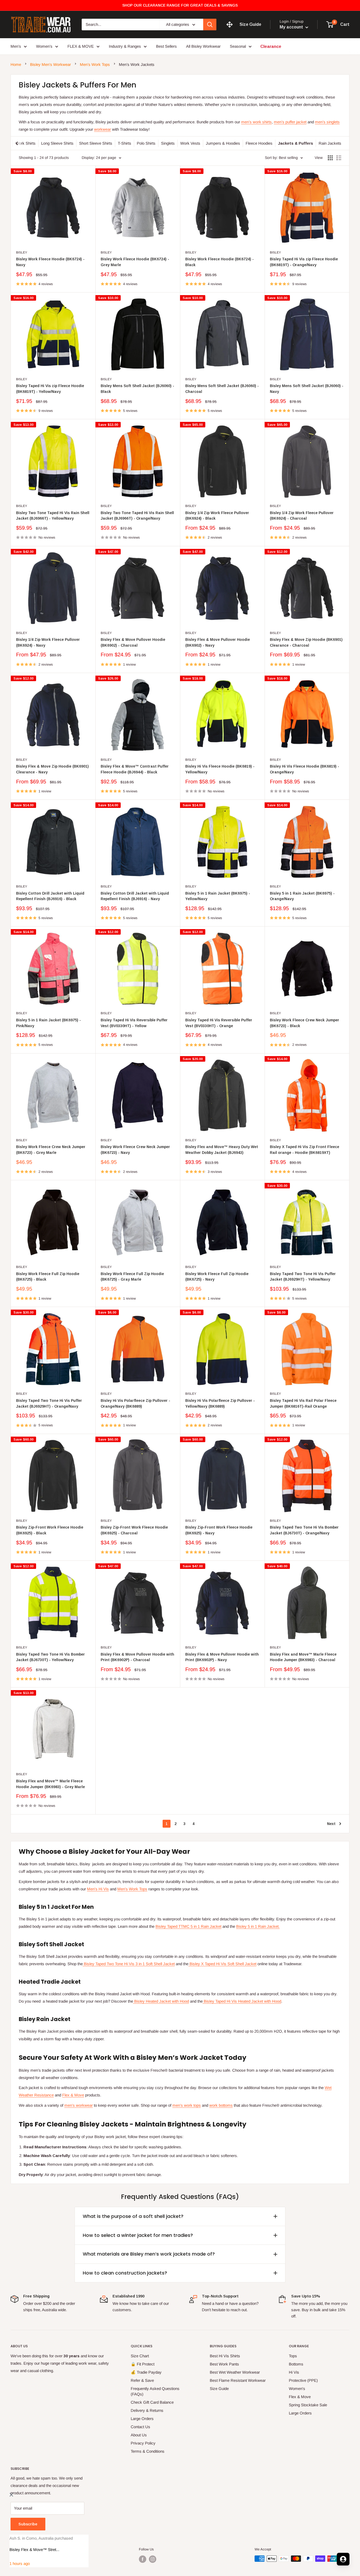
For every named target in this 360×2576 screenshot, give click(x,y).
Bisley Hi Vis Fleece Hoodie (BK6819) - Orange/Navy (305, 769)
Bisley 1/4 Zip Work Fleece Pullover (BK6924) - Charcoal (302, 516)
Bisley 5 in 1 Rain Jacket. (258, 1926)
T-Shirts (125, 143)
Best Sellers (166, 46)
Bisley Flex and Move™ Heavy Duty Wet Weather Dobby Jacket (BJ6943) (222, 1150)
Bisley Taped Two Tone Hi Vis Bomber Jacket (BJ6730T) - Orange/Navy (304, 1530)
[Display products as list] (339, 158)
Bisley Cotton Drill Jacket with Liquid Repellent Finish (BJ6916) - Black (50, 896)
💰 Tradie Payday (146, 2372)
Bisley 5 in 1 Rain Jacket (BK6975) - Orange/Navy (302, 896)
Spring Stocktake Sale (308, 2405)
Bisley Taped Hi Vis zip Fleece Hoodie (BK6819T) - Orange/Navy (304, 262)
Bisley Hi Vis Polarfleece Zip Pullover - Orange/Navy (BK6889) (135, 1403)
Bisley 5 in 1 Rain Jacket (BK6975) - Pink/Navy (48, 1023)
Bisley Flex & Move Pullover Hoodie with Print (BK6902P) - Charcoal (137, 1657)
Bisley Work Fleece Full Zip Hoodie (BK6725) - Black (48, 1277)
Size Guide (219, 2389)
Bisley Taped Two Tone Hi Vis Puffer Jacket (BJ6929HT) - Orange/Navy (49, 1403)
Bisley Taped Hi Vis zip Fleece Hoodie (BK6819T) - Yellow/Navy (50, 389)
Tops (293, 2356)
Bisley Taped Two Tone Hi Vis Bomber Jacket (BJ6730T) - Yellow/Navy (50, 1657)
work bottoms (221, 2105)
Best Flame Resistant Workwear (238, 2380)
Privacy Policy (143, 2443)
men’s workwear (79, 2105)
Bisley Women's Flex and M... (35, 2550)
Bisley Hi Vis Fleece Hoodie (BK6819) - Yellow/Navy (220, 769)
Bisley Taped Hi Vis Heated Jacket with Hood (242, 2001)
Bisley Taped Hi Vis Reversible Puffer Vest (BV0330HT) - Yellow (134, 1023)
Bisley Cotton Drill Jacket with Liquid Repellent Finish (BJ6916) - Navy (135, 896)
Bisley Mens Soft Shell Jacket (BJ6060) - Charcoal (222, 389)
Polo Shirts (146, 143)
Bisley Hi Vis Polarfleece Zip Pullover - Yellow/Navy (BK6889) (220, 1403)
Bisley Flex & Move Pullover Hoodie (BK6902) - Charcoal (133, 642)
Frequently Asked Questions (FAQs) (155, 2391)
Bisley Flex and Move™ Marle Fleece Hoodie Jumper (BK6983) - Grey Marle (50, 1784)
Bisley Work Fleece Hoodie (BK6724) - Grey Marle (135, 262)
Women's (297, 2389)
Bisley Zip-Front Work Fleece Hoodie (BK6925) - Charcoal (134, 1530)
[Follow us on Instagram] (153, 2559)
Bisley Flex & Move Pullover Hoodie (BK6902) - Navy (218, 642)
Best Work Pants (224, 2364)
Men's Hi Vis (98, 1889)
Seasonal (238, 46)
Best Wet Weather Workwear (235, 2372)
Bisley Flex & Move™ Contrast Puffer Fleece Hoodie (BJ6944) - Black (135, 769)
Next (331, 1824)
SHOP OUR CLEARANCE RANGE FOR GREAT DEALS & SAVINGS (180, 5)
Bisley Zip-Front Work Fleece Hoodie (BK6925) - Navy (219, 1530)
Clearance (271, 46)
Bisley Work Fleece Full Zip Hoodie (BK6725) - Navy (217, 1277)
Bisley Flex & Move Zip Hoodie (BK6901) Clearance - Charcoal (306, 642)
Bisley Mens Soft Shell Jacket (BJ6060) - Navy (307, 389)
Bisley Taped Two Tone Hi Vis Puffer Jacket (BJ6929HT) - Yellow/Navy (303, 1277)
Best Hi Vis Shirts (225, 2356)
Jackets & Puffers (296, 143)
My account (292, 27)
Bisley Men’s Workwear (50, 64)
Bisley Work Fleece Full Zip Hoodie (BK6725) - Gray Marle (132, 1277)
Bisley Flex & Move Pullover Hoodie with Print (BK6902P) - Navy (222, 1657)
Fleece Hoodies (259, 143)
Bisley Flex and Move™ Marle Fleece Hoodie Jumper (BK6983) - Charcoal (303, 1657)
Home (16, 64)
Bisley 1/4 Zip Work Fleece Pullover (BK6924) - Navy (48, 642)
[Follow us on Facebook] (143, 2559)
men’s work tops (187, 2105)
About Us (139, 2435)
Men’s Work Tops (95, 64)
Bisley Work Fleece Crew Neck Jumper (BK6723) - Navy (135, 1150)
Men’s (16, 46)
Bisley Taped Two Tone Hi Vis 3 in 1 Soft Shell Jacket (129, 1964)
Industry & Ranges (125, 46)
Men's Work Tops (132, 1889)
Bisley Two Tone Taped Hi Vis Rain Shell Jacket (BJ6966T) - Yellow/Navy (53, 516)
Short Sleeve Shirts (96, 143)
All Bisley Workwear (203, 46)
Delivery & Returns (147, 2410)
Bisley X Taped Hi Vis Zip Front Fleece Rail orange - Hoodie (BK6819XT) (305, 1150)
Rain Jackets (330, 143)
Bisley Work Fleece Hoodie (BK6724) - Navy (50, 262)
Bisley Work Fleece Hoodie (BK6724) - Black (220, 262)
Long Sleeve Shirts (57, 143)
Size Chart (140, 2356)
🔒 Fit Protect (143, 2364)
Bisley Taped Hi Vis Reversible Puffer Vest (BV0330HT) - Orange (219, 1023)
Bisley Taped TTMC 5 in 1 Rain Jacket (188, 1926)
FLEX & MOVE (81, 46)
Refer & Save (142, 2380)
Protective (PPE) (303, 2380)
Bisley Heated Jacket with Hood (161, 2001)
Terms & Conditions (148, 2451)
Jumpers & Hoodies (223, 143)
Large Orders (142, 2419)
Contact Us (140, 2427)
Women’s (44, 46)
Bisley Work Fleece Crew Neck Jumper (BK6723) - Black (305, 1023)
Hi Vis (294, 2372)
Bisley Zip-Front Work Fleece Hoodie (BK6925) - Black (50, 1530)
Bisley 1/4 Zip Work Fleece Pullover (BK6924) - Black (217, 516)
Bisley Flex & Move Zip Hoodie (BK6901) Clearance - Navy (52, 769)
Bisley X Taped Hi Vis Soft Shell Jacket (222, 1964)
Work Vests (190, 143)
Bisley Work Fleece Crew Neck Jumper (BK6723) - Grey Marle (51, 1150)
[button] (306, 2559)
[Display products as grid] (330, 158)
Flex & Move (73, 2095)
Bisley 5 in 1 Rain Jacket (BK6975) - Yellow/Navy (218, 896)
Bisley (22, 252)
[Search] (210, 25)
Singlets (168, 143)
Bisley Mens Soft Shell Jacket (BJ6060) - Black (137, 389)
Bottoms (296, 2364)
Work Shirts (25, 143)
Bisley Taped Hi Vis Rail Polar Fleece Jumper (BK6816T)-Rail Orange (303, 1403)
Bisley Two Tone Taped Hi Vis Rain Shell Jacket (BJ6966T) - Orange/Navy (137, 516)
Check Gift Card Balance (152, 2402)
